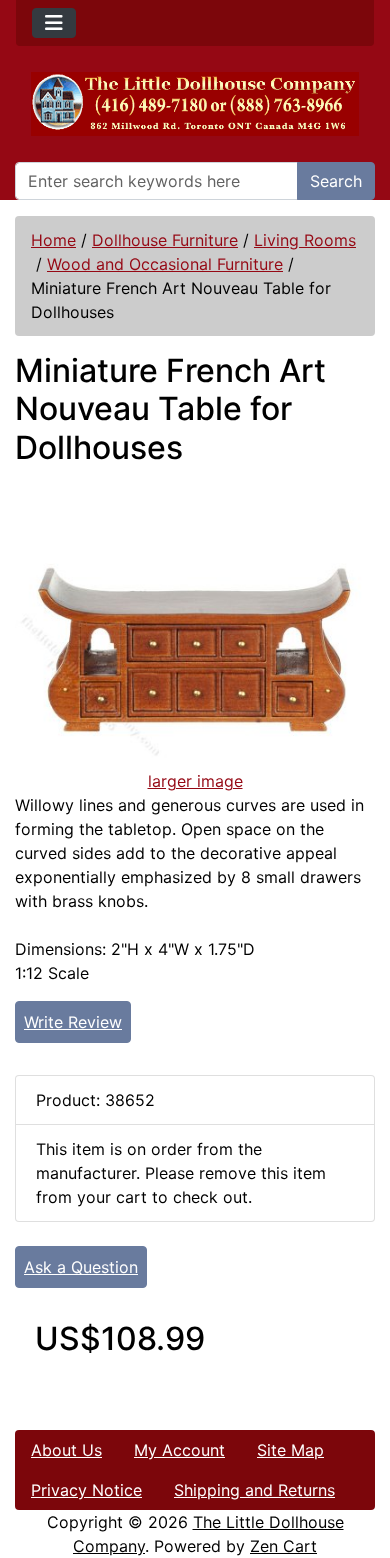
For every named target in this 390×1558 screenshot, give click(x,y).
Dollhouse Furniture (165, 240)
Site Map (290, 1450)
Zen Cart (283, 1546)
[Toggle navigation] (54, 23)
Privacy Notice (86, 1490)
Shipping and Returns (254, 1490)
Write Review (73, 1022)
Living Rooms (305, 240)
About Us (66, 1450)
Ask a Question (81, 1267)
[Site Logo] (195, 104)
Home (53, 240)
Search (336, 181)
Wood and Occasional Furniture (165, 264)
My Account (179, 1450)
